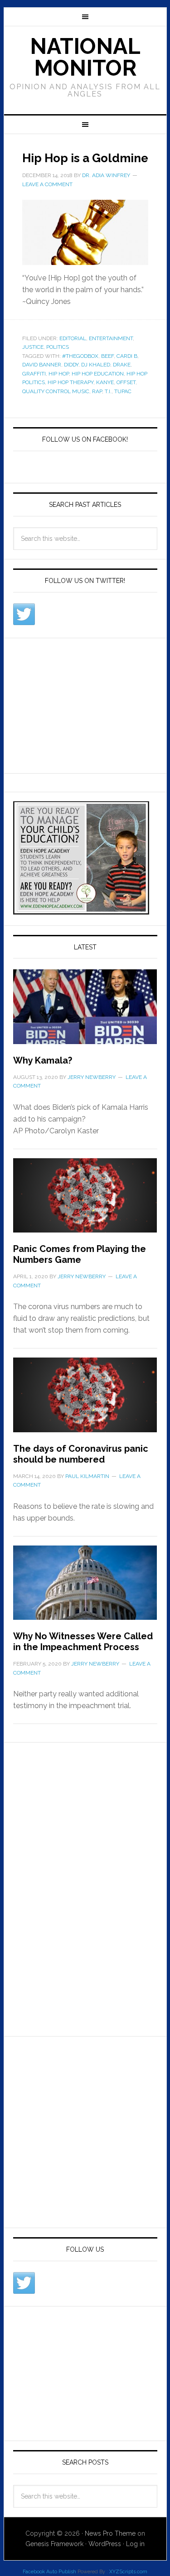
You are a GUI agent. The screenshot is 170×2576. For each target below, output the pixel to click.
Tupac (123, 391)
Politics (58, 347)
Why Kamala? (43, 1060)
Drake (122, 365)
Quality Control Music (56, 391)
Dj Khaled (96, 365)
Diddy (71, 365)
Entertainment (111, 338)
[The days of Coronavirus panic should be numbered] (85, 1400)
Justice (33, 347)
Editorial (73, 338)
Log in (135, 2544)
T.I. (108, 391)
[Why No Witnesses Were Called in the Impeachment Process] (85, 1588)
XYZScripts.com (128, 2572)
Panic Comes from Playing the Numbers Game (80, 1254)
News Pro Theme (110, 2533)
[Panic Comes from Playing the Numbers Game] (85, 1201)
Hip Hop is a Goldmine (85, 158)
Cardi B (127, 356)
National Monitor (85, 57)
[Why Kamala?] (85, 1012)
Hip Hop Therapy (70, 382)
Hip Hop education (98, 374)
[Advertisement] (81, 704)
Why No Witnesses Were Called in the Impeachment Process (83, 1642)
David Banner (42, 365)
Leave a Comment (47, 184)
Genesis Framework (54, 2544)
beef (107, 356)
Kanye (105, 382)
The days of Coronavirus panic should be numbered (81, 1454)
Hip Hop (59, 374)
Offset (126, 382)
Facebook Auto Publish (49, 2572)
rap (97, 391)
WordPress (105, 2544)
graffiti (34, 374)
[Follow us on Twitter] (24, 614)
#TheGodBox (80, 356)
